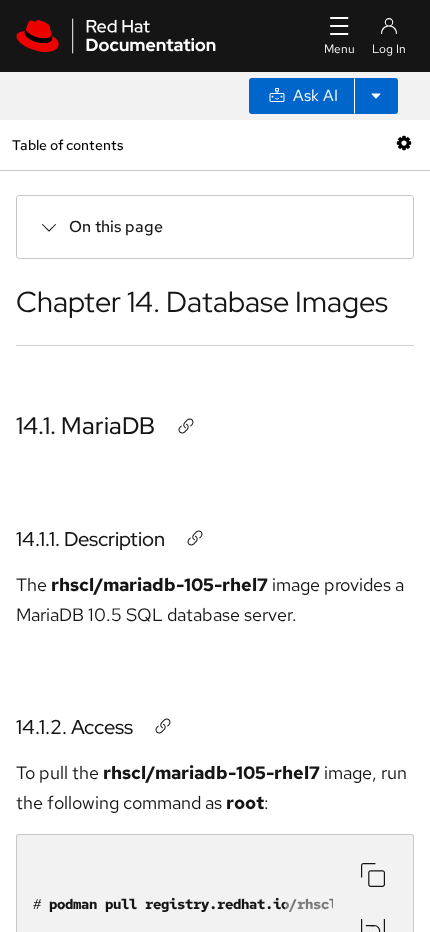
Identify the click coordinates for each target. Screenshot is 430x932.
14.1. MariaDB (85, 425)
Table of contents (67, 144)
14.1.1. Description (90, 539)
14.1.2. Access (74, 727)
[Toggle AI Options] (376, 96)
